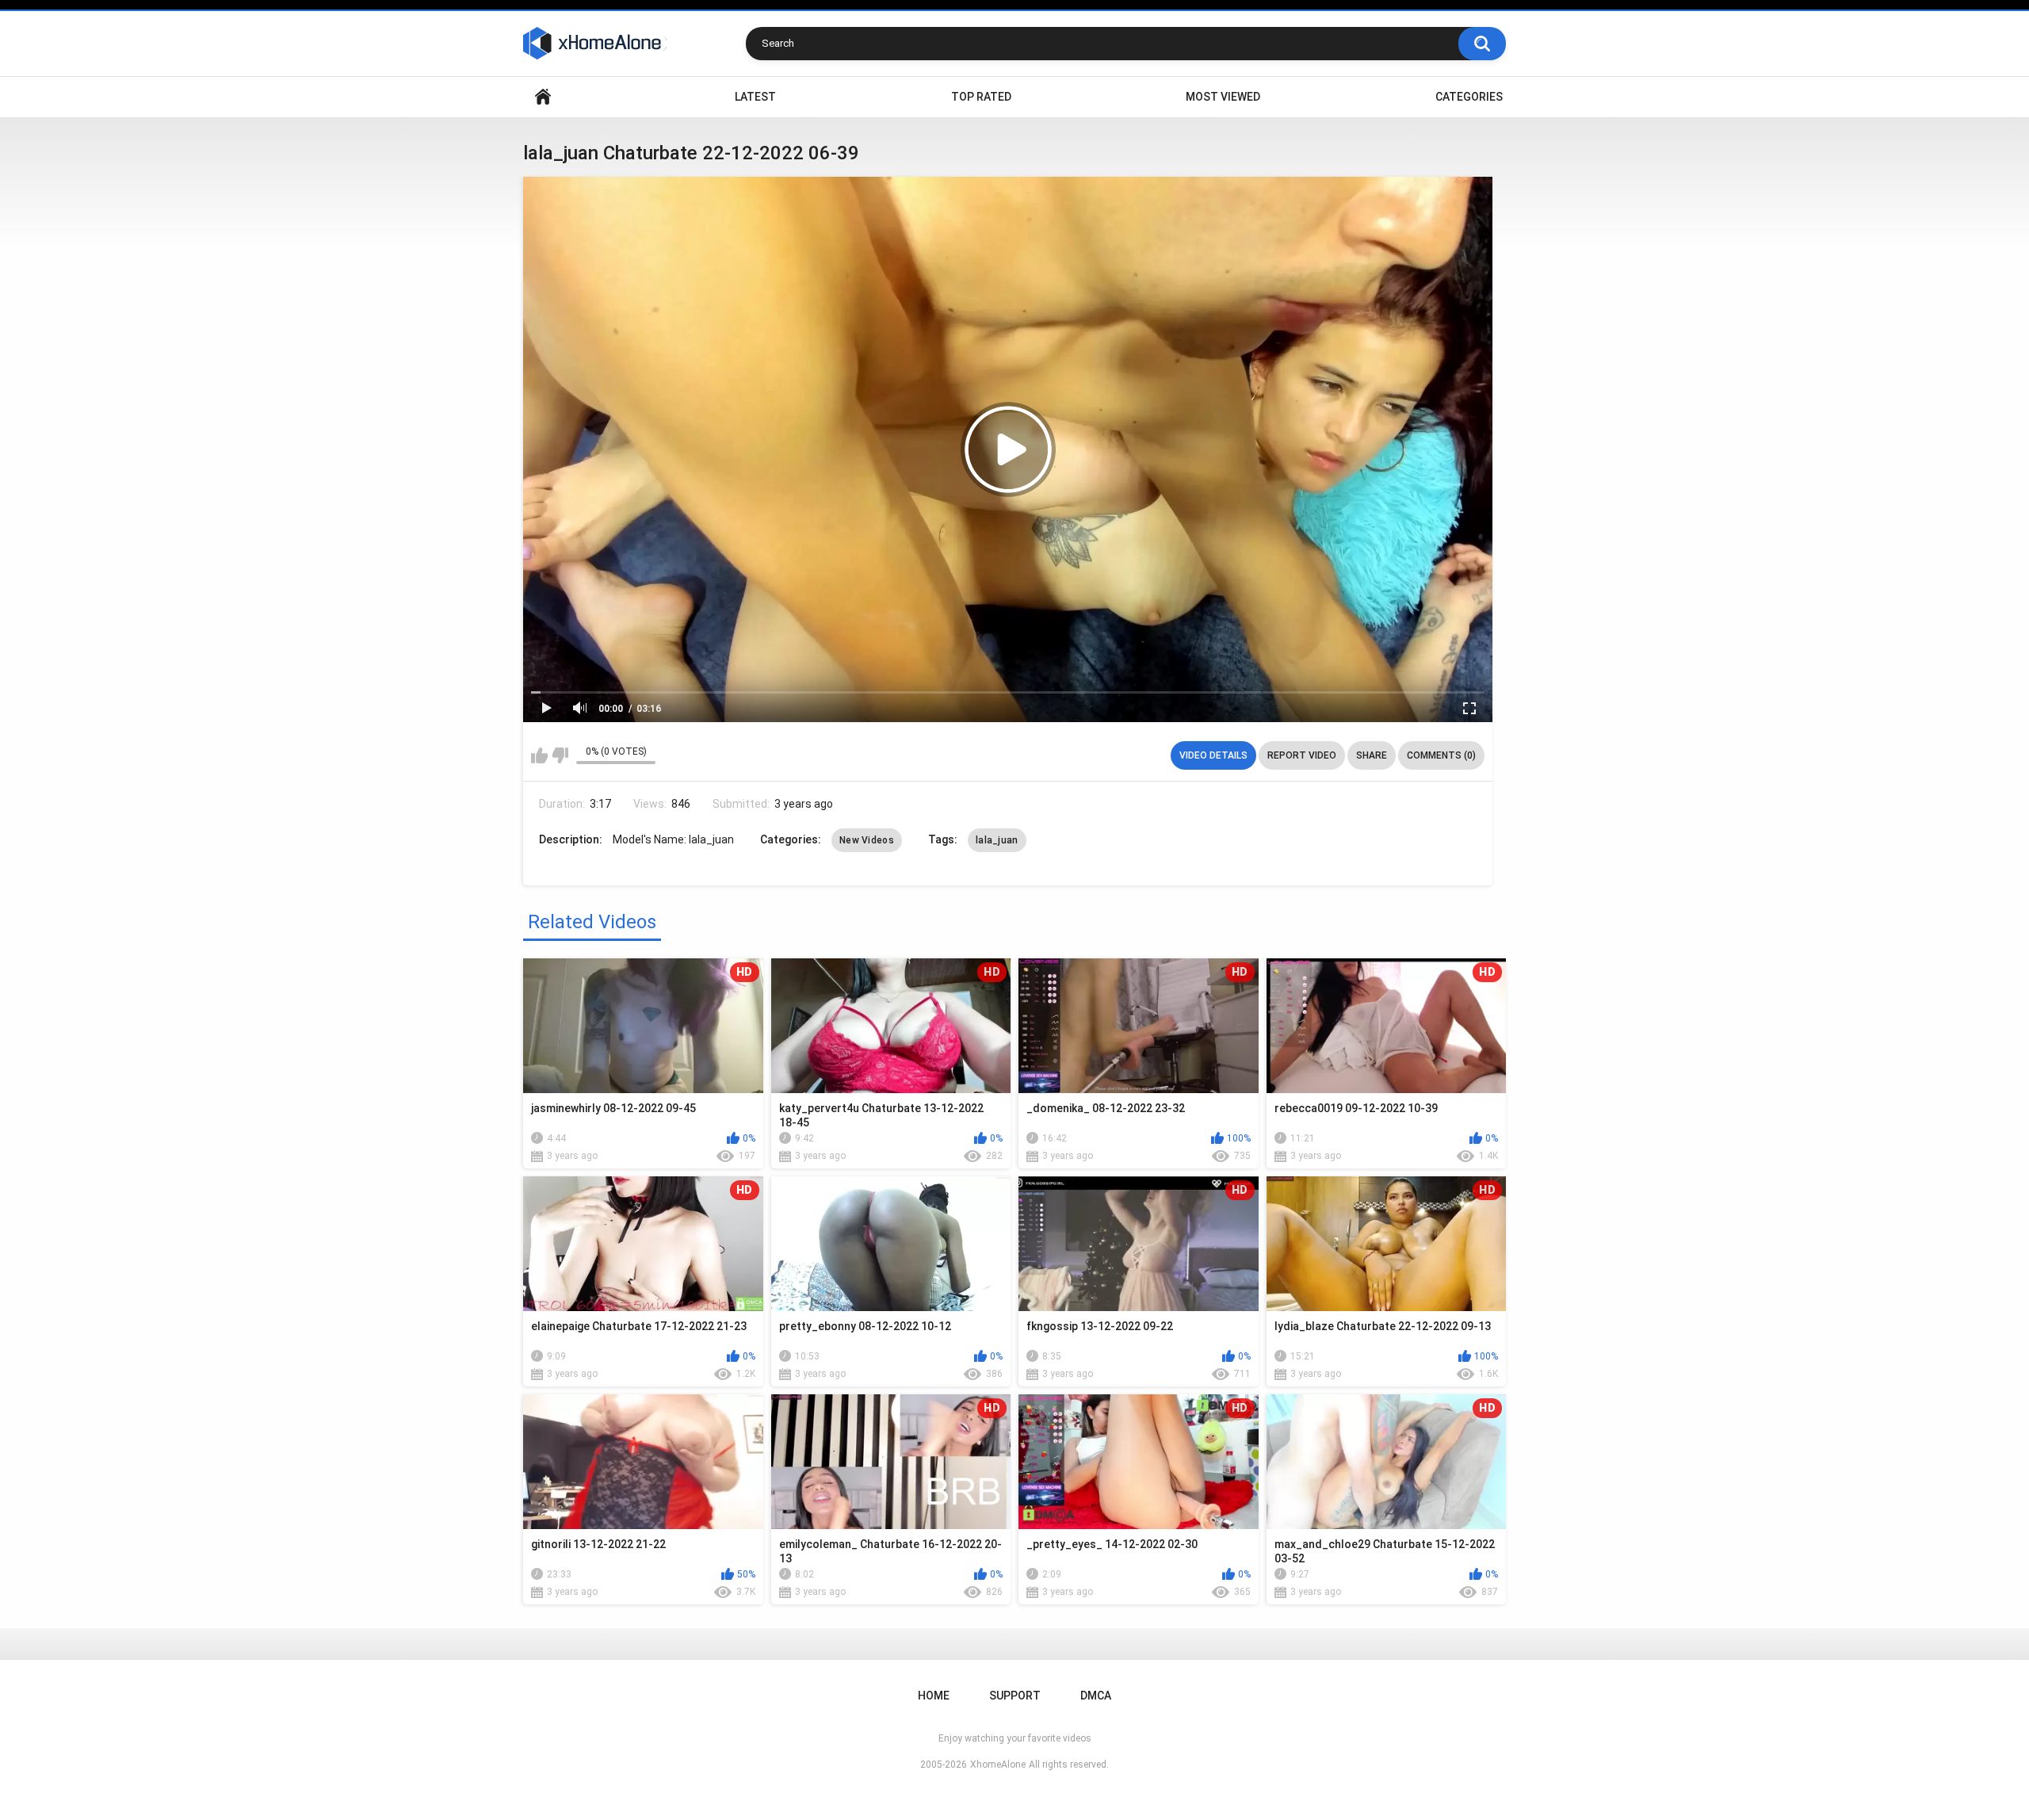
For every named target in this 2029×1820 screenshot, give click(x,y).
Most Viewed (1223, 97)
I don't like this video (560, 755)
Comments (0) (1441, 755)
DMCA (1096, 1696)
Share (1372, 755)
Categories (1469, 97)
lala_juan (997, 840)
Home (543, 97)
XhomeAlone (998, 1765)
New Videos (867, 840)
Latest (755, 97)
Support (1015, 1696)
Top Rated (981, 97)
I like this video (539, 755)
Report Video (1302, 755)
